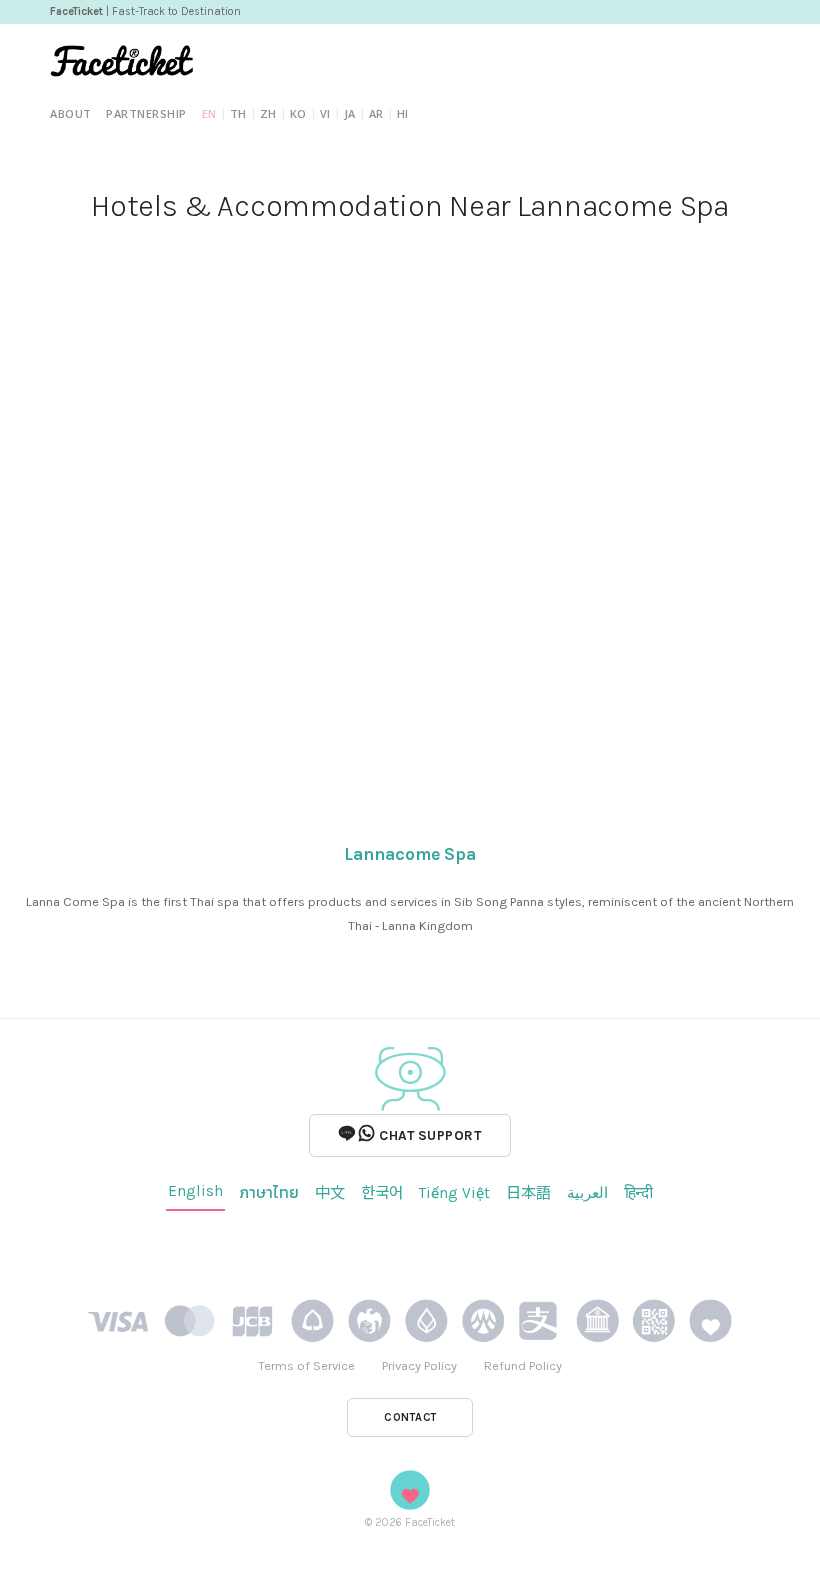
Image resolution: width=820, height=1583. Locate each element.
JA (350, 113)
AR (376, 113)
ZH (268, 113)
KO (298, 113)
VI (325, 113)
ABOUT (71, 113)
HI (403, 113)
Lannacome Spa (410, 854)
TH (238, 113)
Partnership (146, 113)
